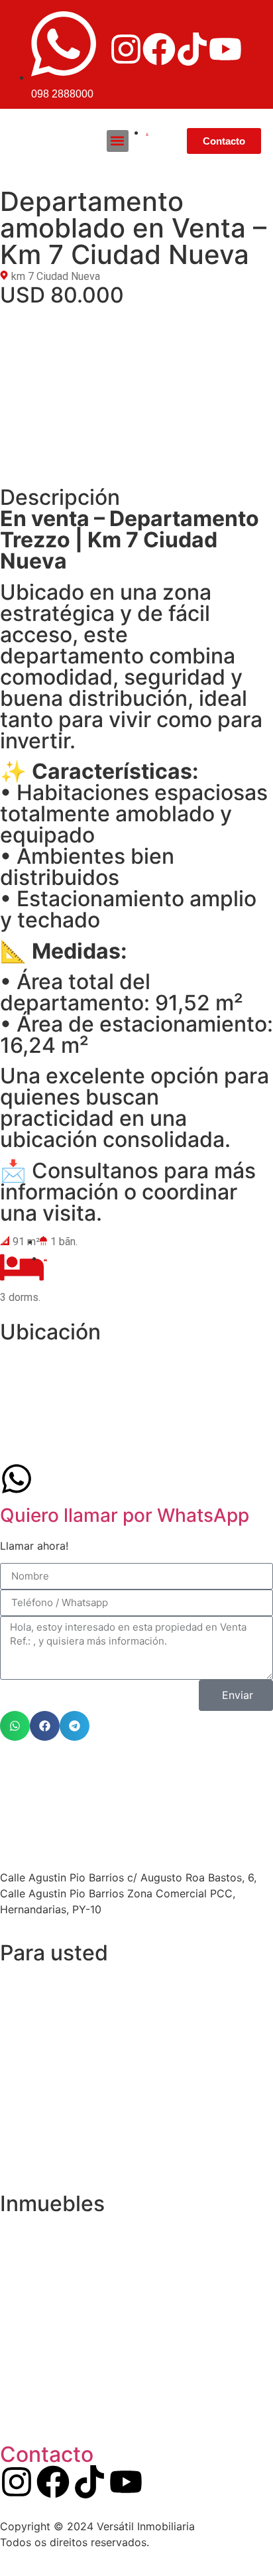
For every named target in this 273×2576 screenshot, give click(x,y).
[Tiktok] (192, 49)
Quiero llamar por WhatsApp (125, 1515)
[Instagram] (126, 49)
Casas (29, 2290)
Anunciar (35, 2040)
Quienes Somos (53, 2009)
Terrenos (36, 2412)
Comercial (39, 2351)
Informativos (45, 2162)
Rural (26, 2382)
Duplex (30, 2321)
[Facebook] (159, 49)
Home (28, 1979)
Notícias (34, 2131)
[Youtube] (225, 49)
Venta (28, 2070)
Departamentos (52, 2229)
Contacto (47, 2454)
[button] (118, 141)
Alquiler (32, 2101)
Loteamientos (48, 2260)
